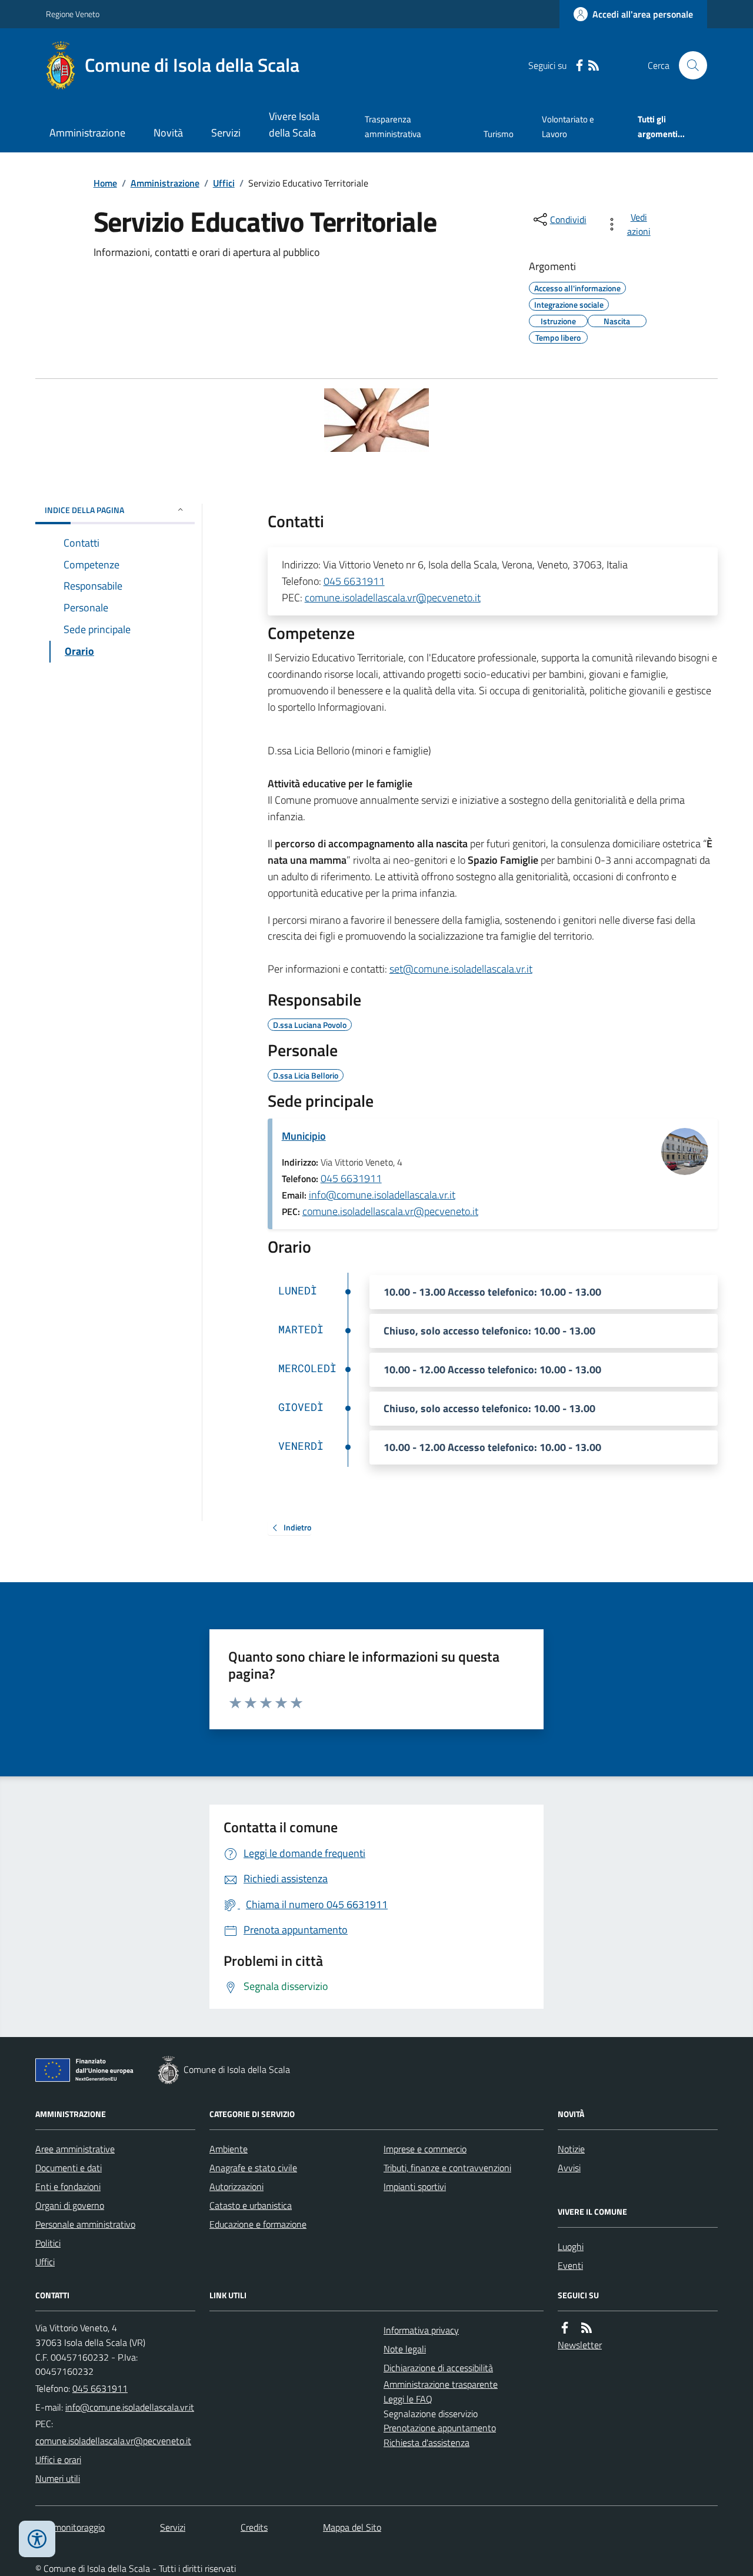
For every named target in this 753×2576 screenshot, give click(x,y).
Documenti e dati (69, 2168)
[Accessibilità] (37, 2539)
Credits (254, 2527)
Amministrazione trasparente (441, 2384)
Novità (168, 133)
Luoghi (571, 2246)
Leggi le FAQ (408, 2399)
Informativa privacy (421, 2330)
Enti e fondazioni (68, 2186)
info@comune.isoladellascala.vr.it (382, 1195)
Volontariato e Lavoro (568, 126)
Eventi (570, 2265)
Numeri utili (58, 2478)
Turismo (499, 134)
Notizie (571, 2149)
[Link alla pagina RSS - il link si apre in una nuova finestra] (594, 66)
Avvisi (569, 2168)
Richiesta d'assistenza (427, 2442)
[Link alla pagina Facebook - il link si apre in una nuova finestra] (579, 66)
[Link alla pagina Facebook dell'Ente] (565, 2328)
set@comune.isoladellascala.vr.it (461, 969)
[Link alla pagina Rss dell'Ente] (587, 2328)
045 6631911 (354, 581)
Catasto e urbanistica (251, 2205)
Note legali (405, 2349)
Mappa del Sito (352, 2527)
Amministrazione (87, 133)
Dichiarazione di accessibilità (438, 2368)
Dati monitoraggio (70, 2527)
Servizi (226, 133)
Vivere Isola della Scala (294, 124)
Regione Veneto (73, 14)
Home (105, 183)
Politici (48, 2243)
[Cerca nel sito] (688, 65)
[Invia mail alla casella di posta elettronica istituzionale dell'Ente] (130, 2407)
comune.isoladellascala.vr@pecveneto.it (393, 598)
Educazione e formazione (258, 2224)
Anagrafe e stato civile (253, 2168)
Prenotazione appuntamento (440, 2428)
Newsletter (580, 2345)
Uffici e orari (58, 2459)
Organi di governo (70, 2205)
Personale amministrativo (85, 2224)
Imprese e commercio (425, 2149)
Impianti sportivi (415, 2186)
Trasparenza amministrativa (393, 126)
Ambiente (229, 2149)
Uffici (224, 183)
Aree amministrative (75, 2149)
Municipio (304, 1136)
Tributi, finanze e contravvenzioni (447, 2168)
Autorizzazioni (236, 2186)
